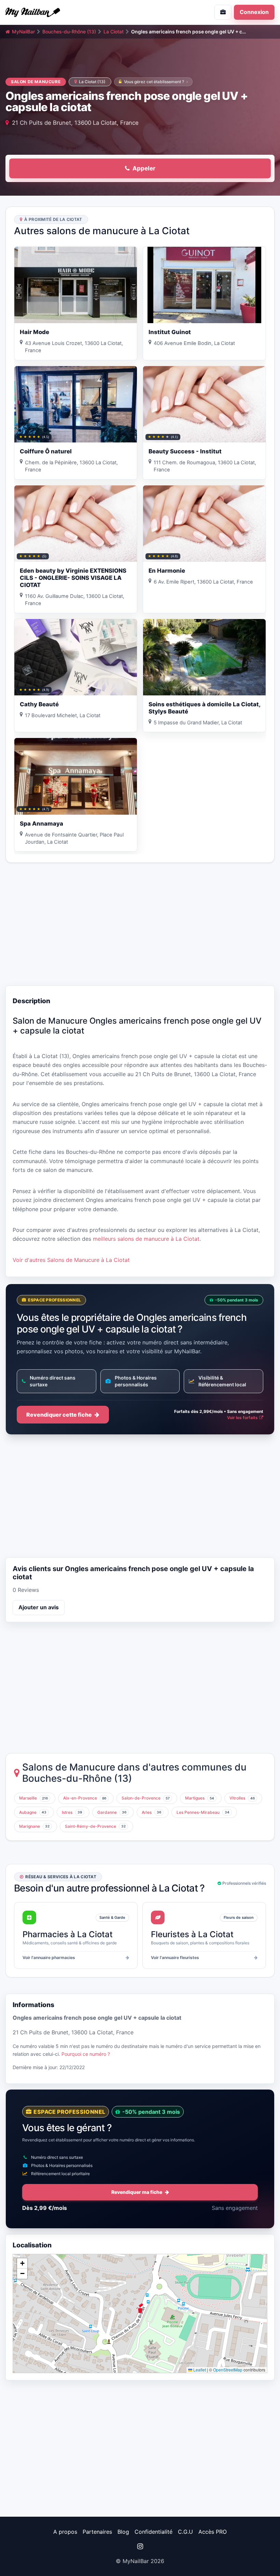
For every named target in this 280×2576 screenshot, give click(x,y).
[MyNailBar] (70, 12)
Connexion (254, 12)
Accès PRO (213, 2532)
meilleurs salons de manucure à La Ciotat (146, 1239)
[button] (140, 2308)
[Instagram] (140, 2546)
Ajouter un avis (39, 1607)
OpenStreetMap (228, 2370)
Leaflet (199, 2370)
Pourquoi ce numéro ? (86, 2054)
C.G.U (185, 2532)
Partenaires (97, 2532)
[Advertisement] (140, 924)
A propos (65, 2532)
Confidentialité (153, 2532)
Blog (123, 2532)
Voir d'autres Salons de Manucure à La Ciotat (71, 1260)
